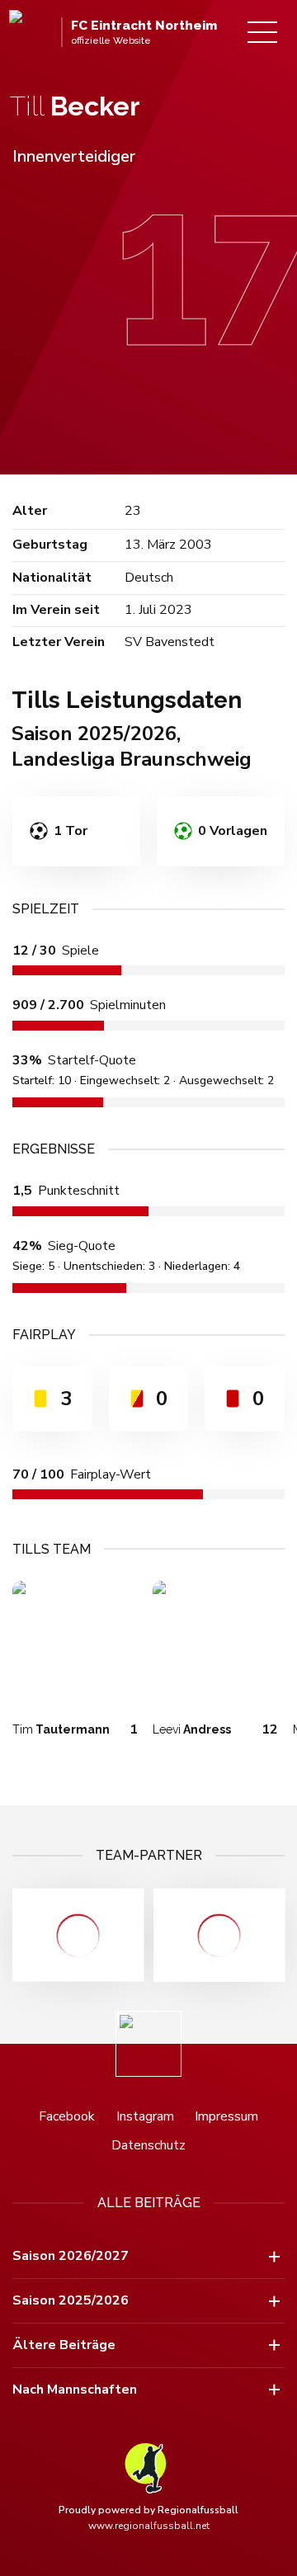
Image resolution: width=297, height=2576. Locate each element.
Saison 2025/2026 (71, 2300)
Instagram (145, 2116)
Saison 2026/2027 (71, 2256)
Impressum (226, 2116)
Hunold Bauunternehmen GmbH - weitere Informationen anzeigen (219, 1935)
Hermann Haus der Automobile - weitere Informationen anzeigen (78, 1935)
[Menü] (262, 32)
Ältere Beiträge (64, 2345)
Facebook (67, 2116)
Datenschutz (148, 2145)
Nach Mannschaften (75, 2390)
